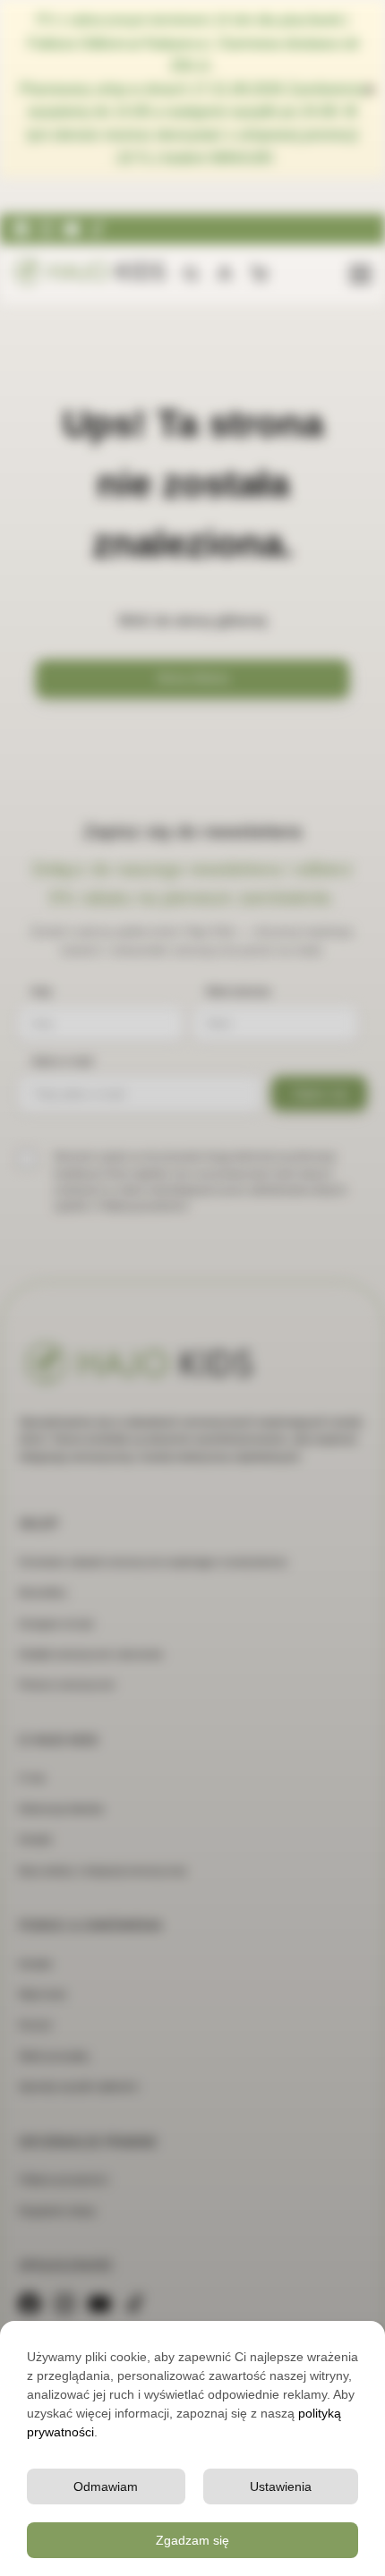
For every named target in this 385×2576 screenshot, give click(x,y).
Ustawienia (281, 2486)
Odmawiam (106, 2486)
